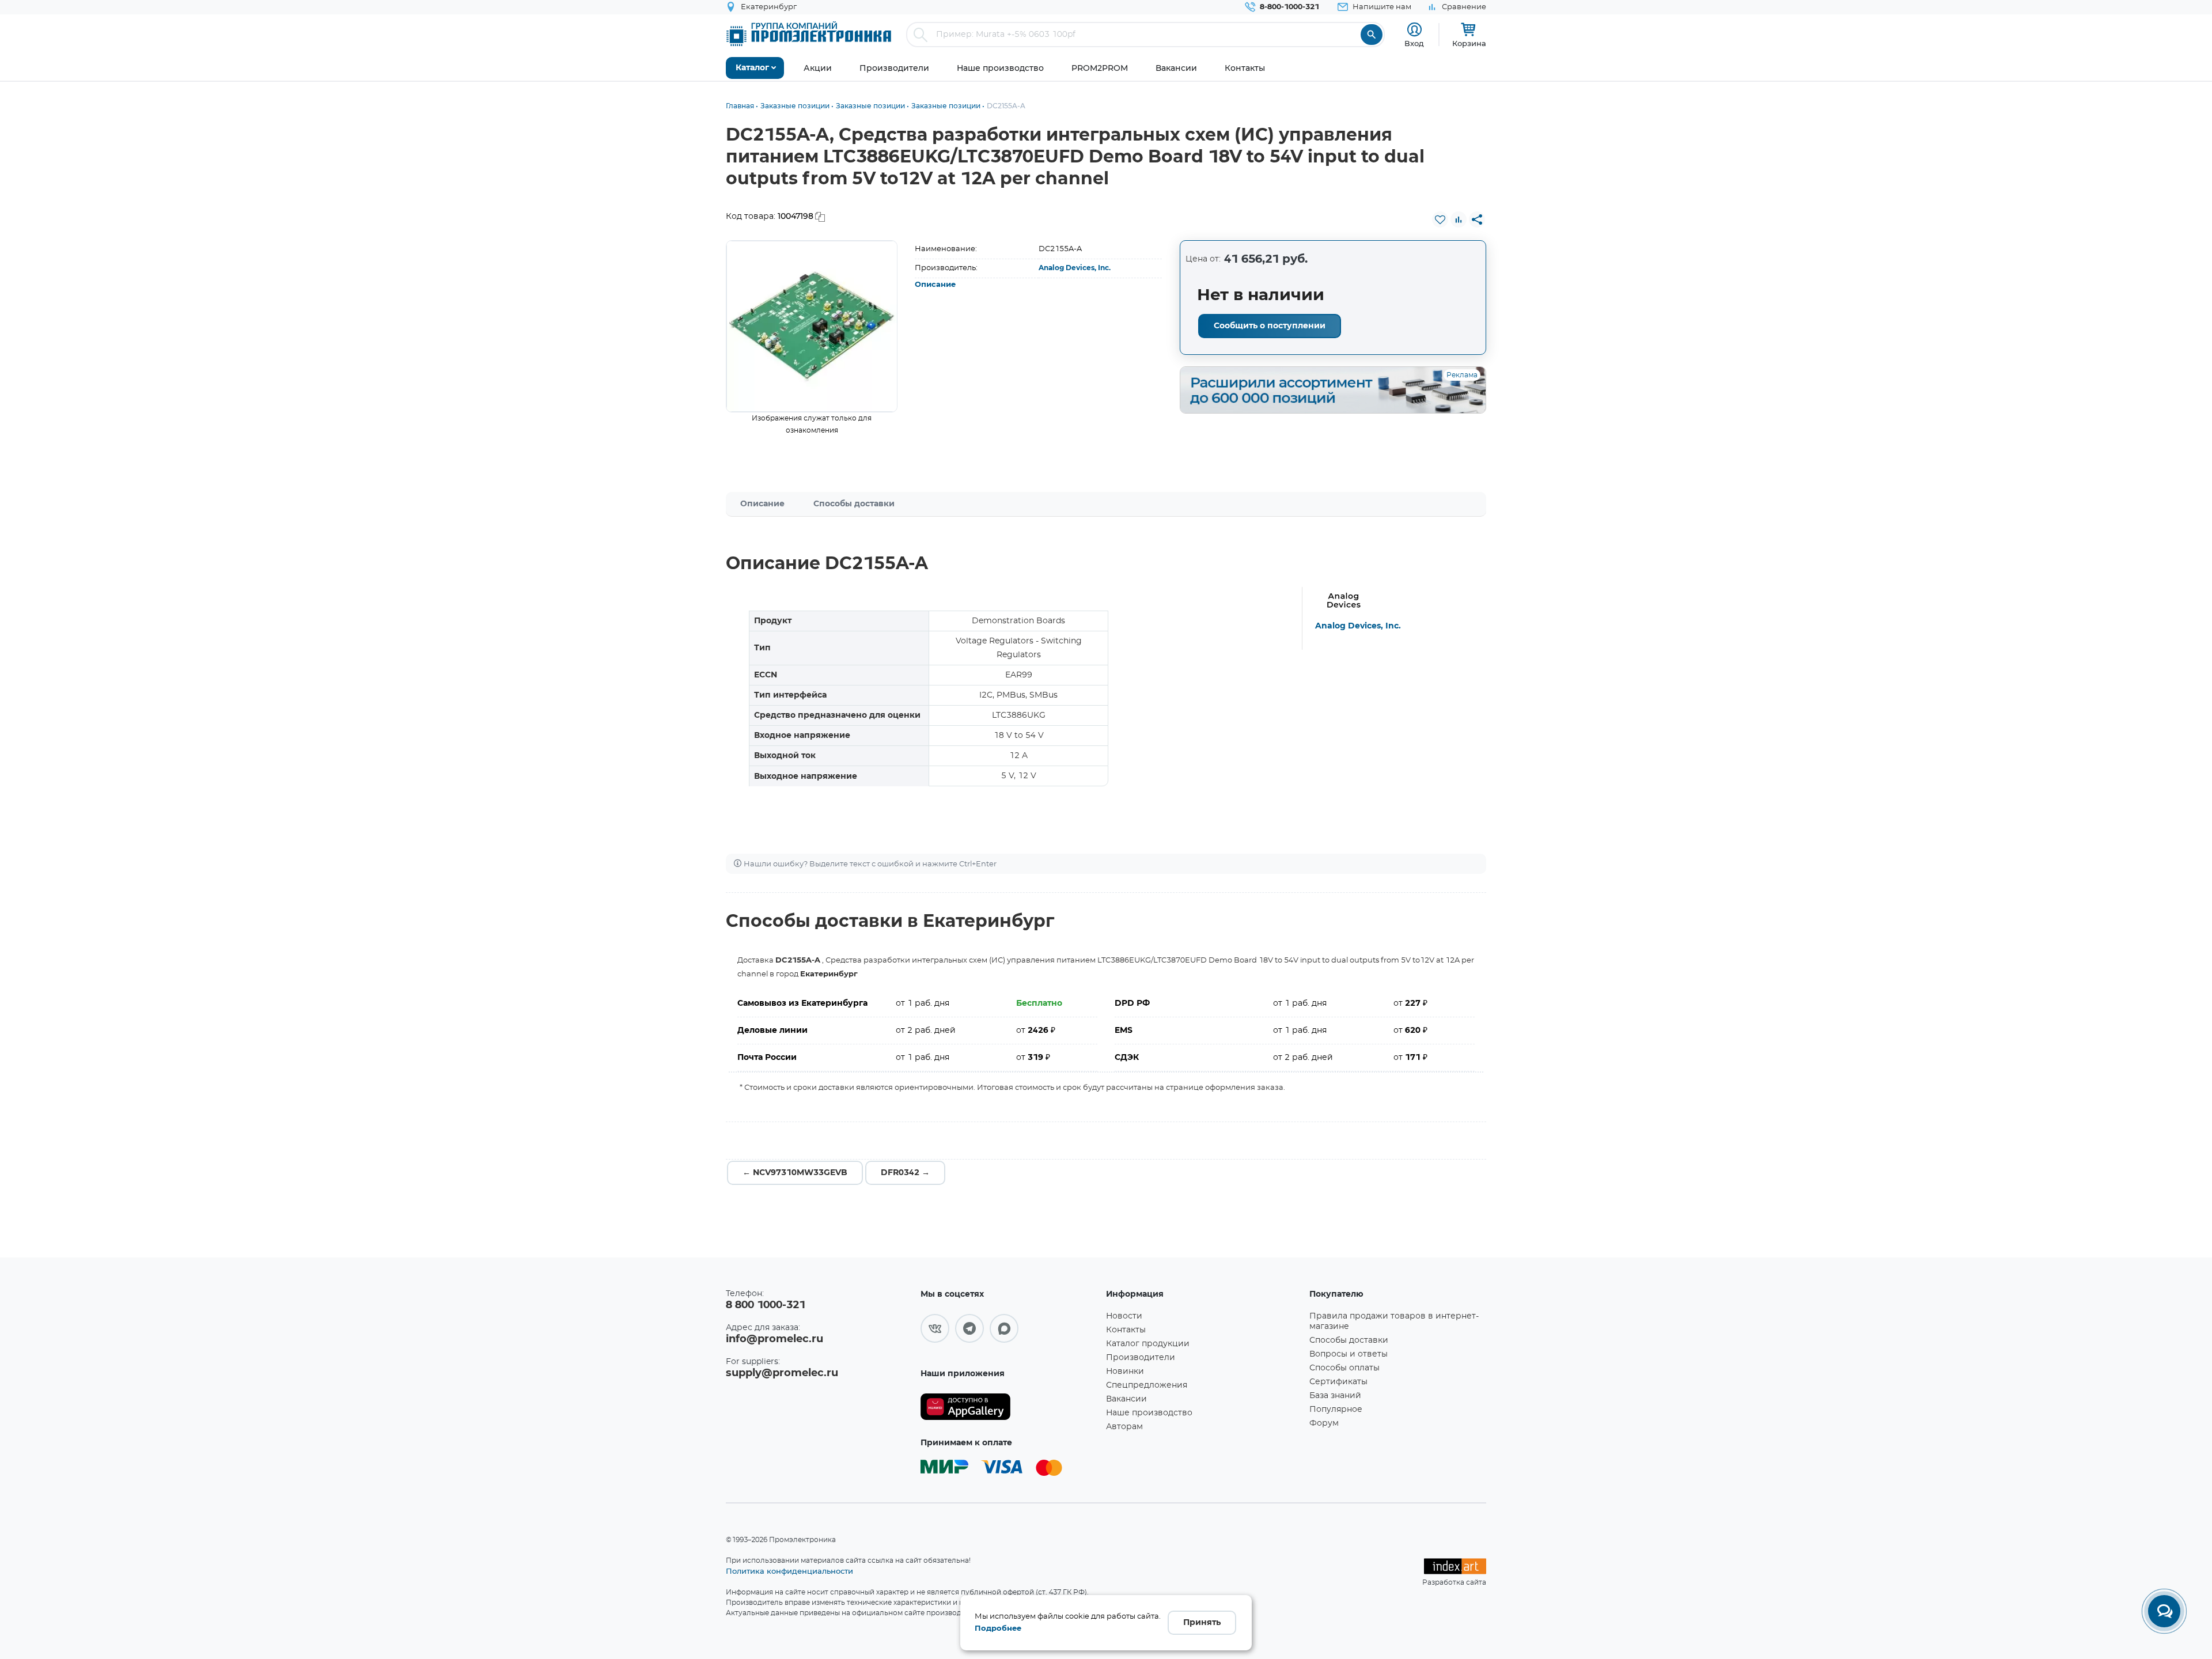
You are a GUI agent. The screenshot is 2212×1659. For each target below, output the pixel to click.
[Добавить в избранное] (1440, 219)
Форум (1324, 1423)
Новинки (1125, 1372)
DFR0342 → (905, 1173)
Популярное (1336, 1410)
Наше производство (1149, 1413)
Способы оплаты (1344, 1368)
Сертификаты (1338, 1382)
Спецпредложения (1147, 1385)
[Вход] (1414, 30)
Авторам (1124, 1427)
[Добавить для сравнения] (1459, 219)
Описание (935, 285)
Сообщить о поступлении (1270, 326)
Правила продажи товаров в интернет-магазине (1394, 1321)
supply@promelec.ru (782, 1373)
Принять (1202, 1623)
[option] (812, 326)
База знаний (1335, 1396)
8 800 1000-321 (766, 1305)
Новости (1124, 1316)
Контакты (1126, 1330)
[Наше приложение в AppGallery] (1009, 1407)
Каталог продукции (1148, 1344)
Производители (1141, 1358)
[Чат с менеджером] (2164, 1611)
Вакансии (1126, 1399)
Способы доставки (854, 504)
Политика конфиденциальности (789, 1571)
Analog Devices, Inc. (1075, 268)
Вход (1414, 43)
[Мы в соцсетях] (935, 1328)
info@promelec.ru (774, 1339)
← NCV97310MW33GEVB (795, 1173)
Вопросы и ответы (1349, 1354)
